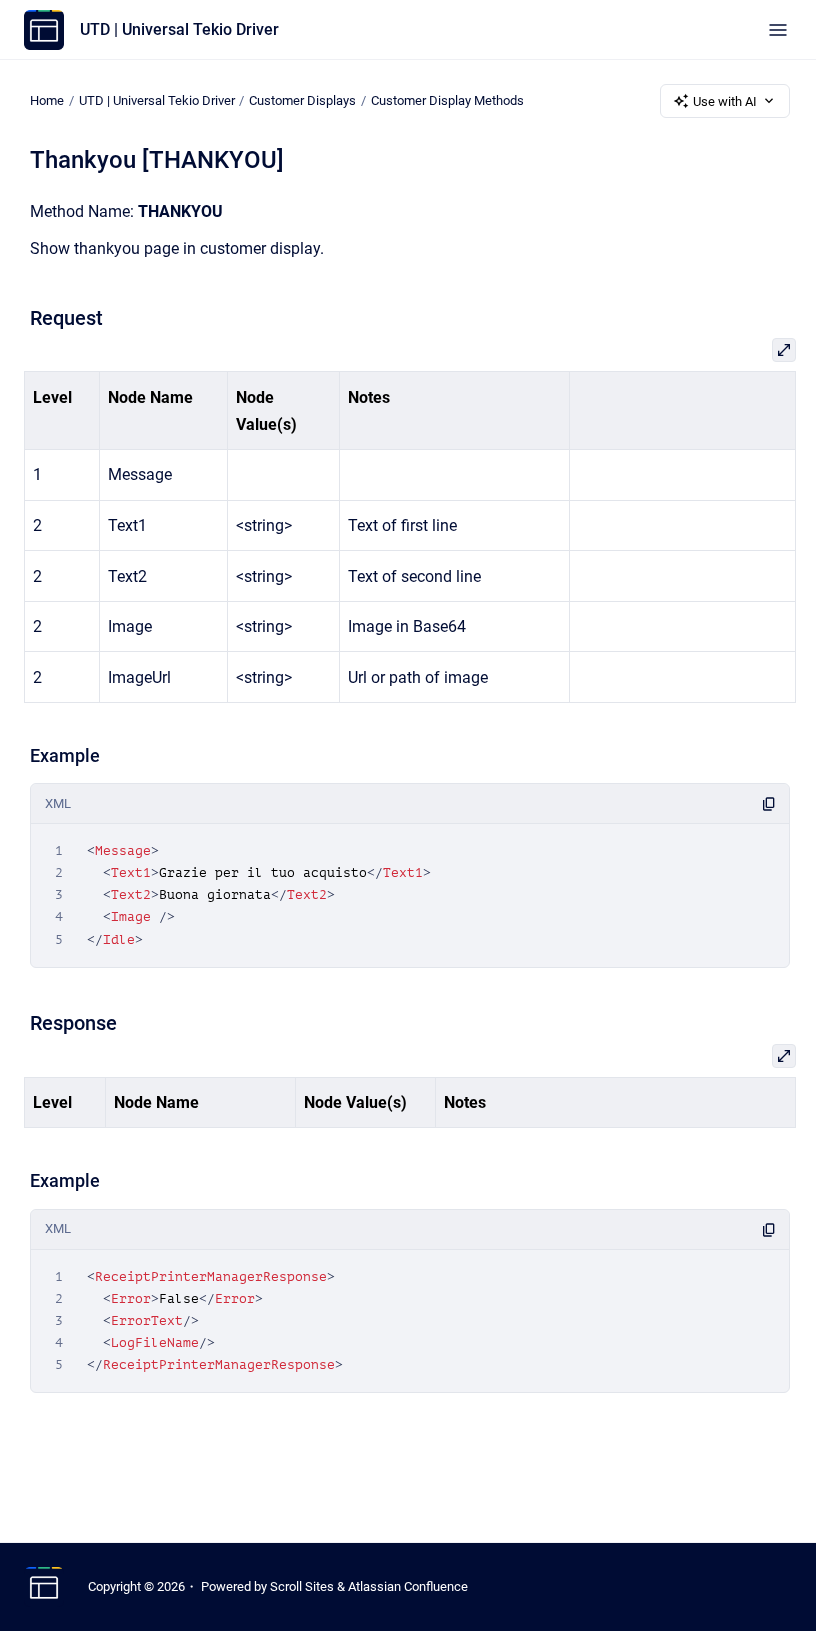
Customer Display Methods (447, 100)
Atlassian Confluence (408, 1586)
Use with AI (725, 101)
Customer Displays (302, 100)
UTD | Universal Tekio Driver (179, 29)
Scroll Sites (302, 1586)
